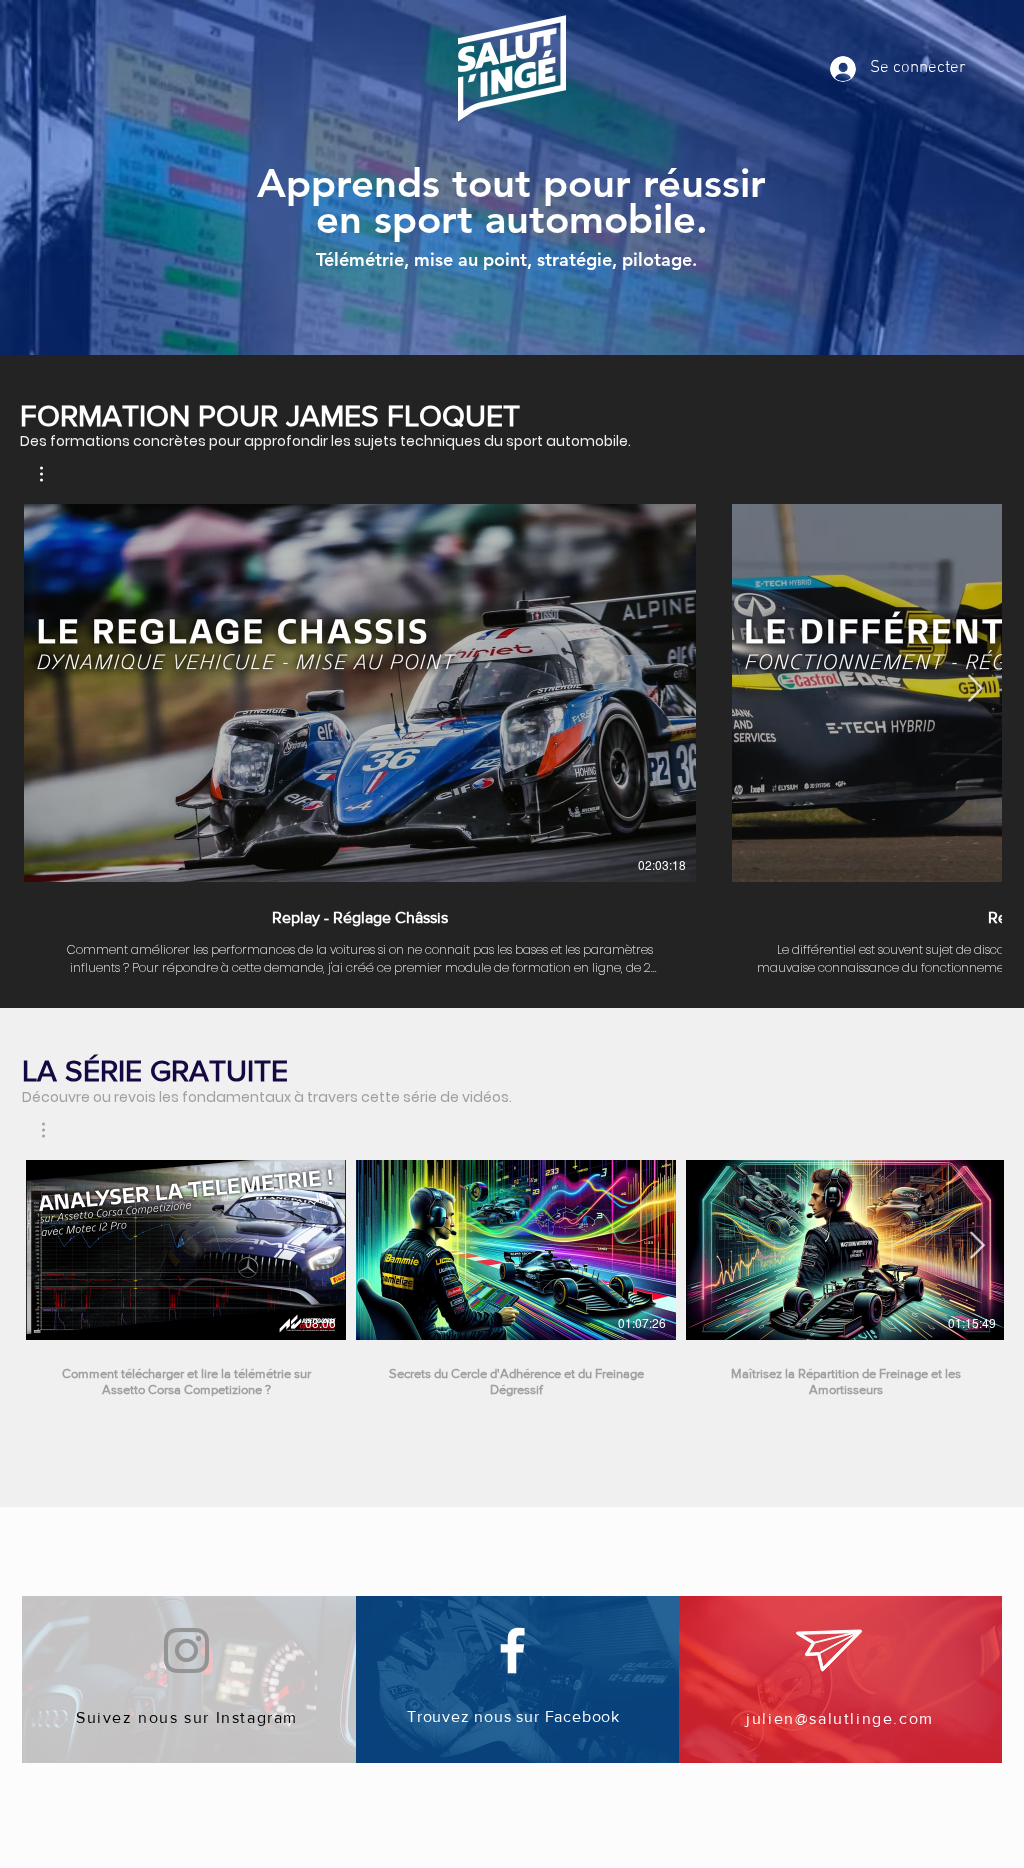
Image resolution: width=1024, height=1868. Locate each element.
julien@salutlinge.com (840, 1718)
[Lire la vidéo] (186, 1250)
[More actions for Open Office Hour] (53, 1130)
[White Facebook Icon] (512, 1650)
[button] (51, 474)
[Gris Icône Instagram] (186, 1650)
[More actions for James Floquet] (51, 474)
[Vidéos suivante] (974, 689)
